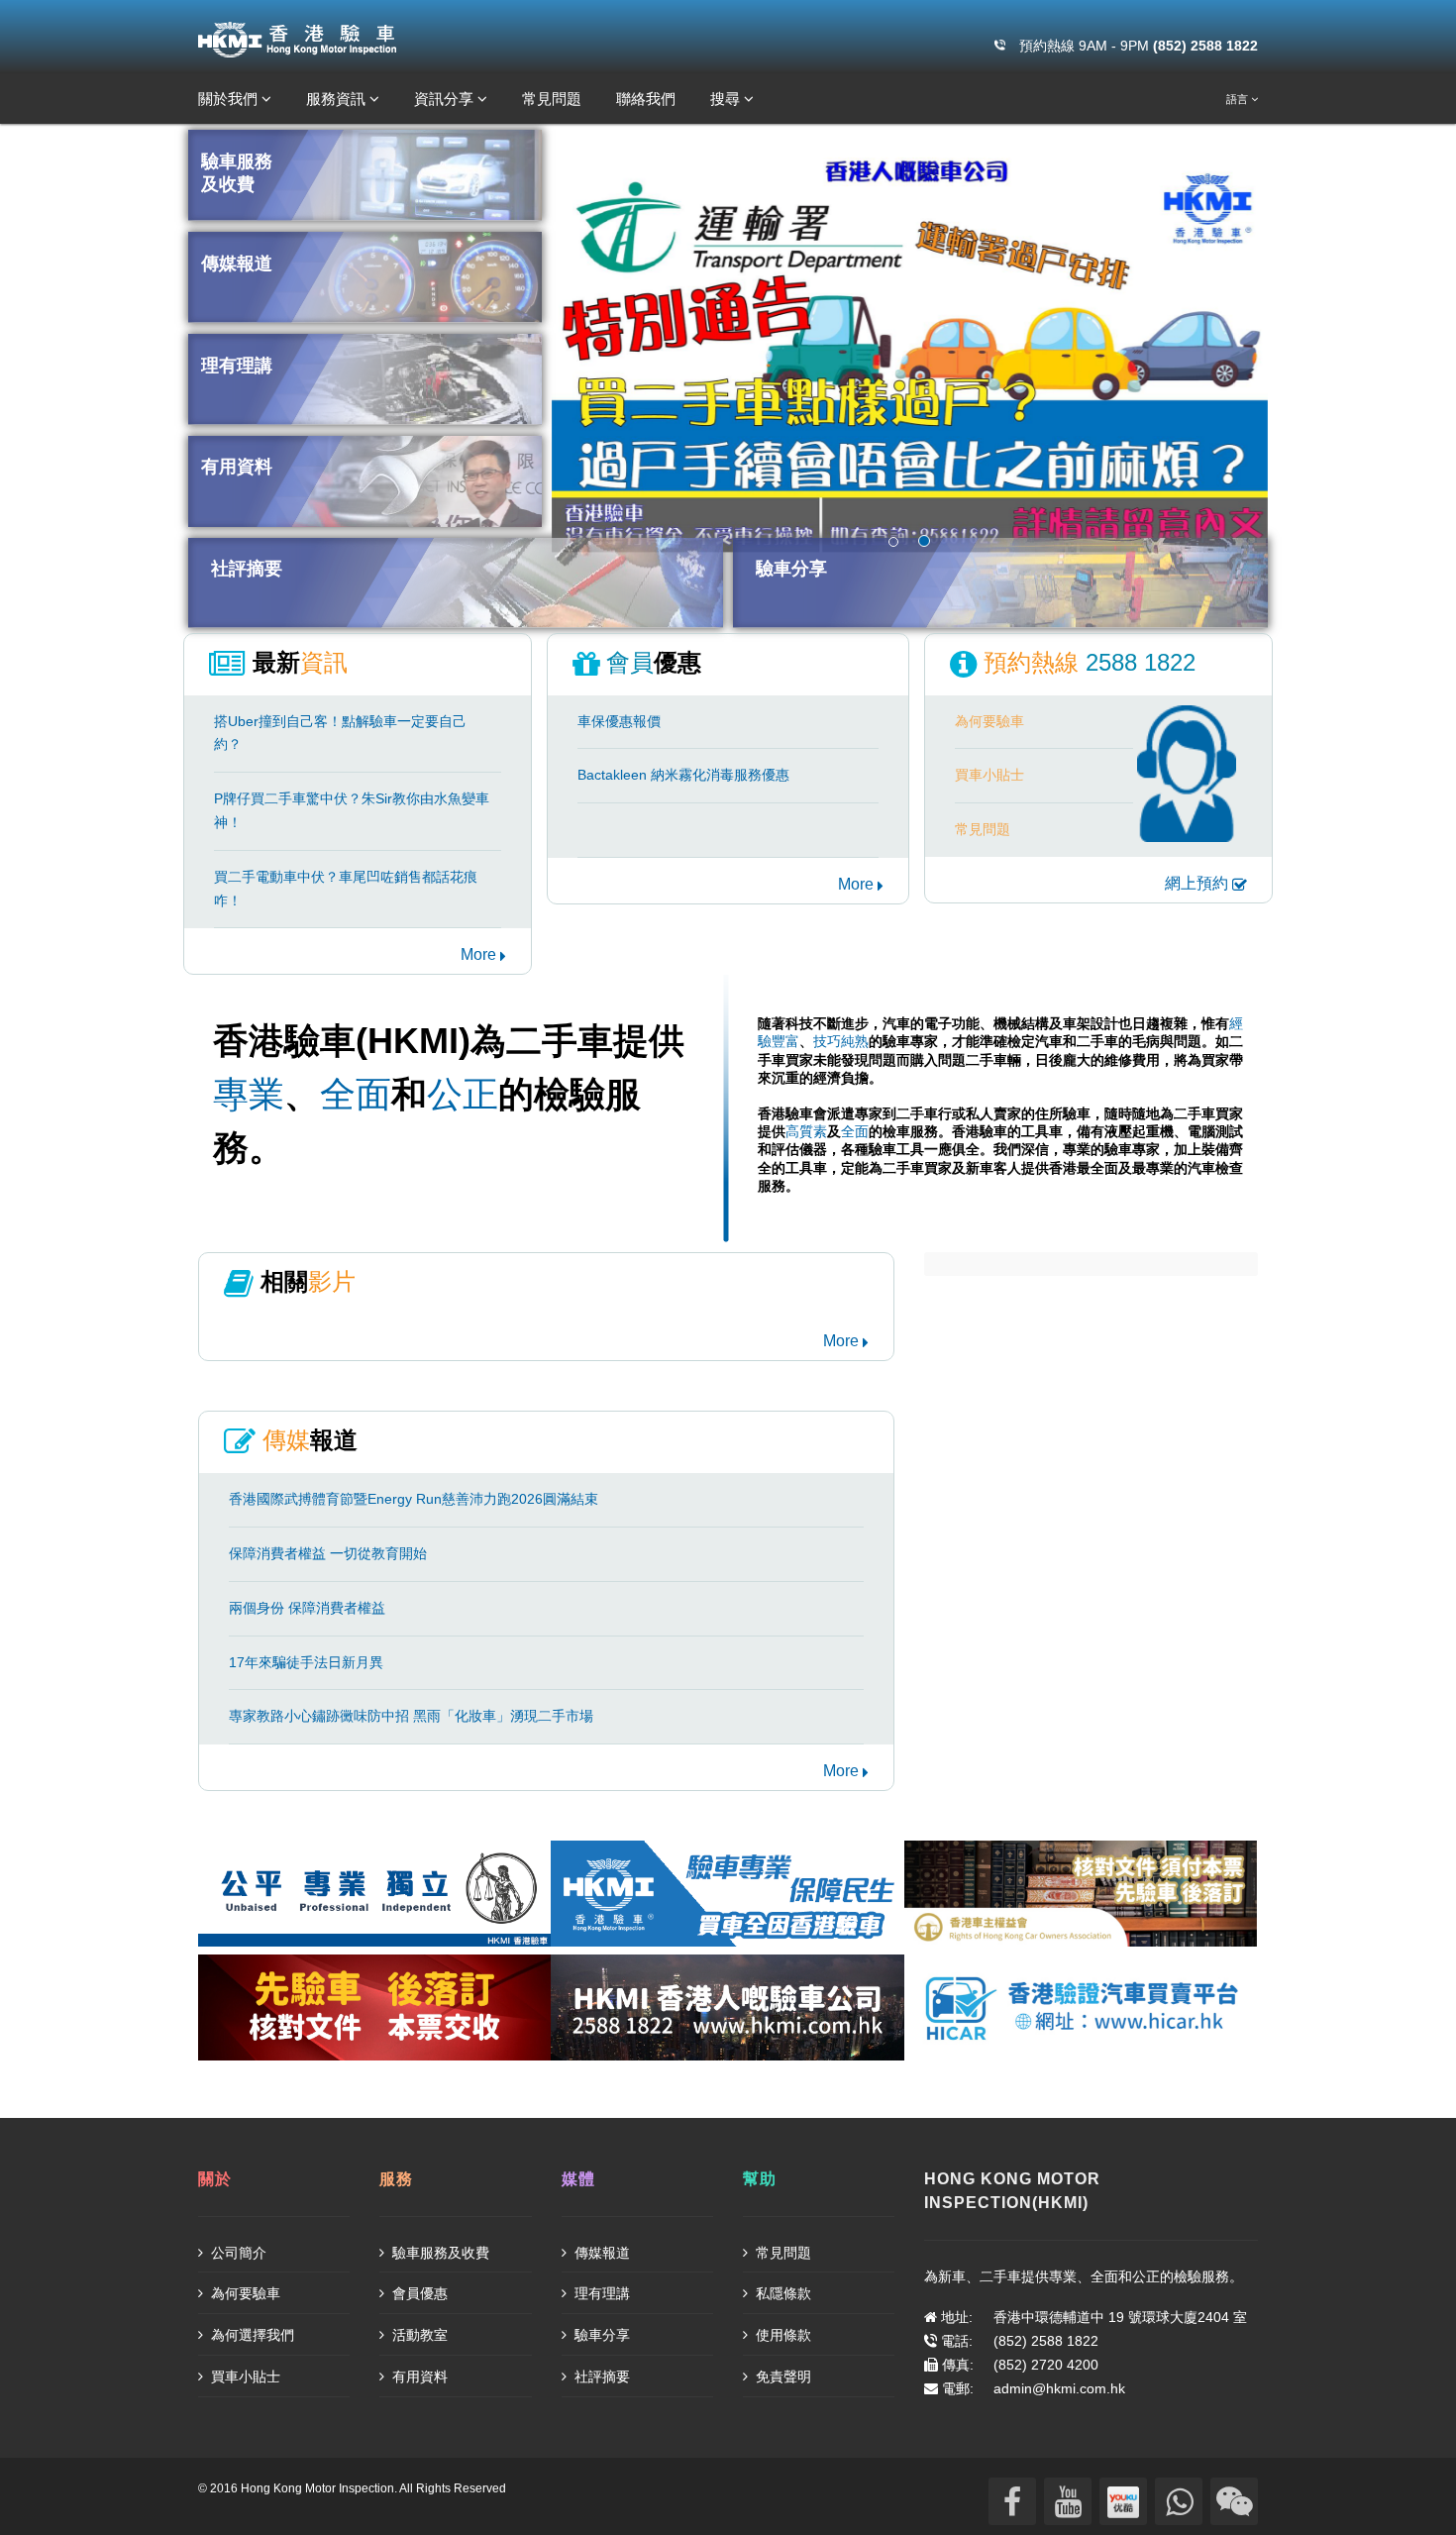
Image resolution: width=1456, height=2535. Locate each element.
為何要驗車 (989, 721)
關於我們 (230, 99)
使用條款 (781, 2335)
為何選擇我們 (251, 2335)
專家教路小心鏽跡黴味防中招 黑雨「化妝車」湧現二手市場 (411, 1716)
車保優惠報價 (619, 721)
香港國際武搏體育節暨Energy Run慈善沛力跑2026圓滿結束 (414, 1499)
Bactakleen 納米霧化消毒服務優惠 (683, 775)
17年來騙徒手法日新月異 (306, 1662)
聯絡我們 (646, 99)
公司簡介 (237, 2253)
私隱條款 (781, 2293)
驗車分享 (600, 2335)
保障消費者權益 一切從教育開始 (328, 1553)
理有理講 (600, 2293)
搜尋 (727, 99)
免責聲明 (781, 2377)
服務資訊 (338, 99)
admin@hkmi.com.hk (1059, 2388)
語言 (1239, 99)
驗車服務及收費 (439, 2253)
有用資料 (418, 2377)
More (480, 954)
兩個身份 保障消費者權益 (307, 1608)
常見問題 (552, 99)
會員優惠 (418, 2293)
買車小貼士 (989, 775)
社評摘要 (600, 2377)
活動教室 (418, 2335)
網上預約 (1198, 883)
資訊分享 (446, 99)
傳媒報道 (600, 2253)
